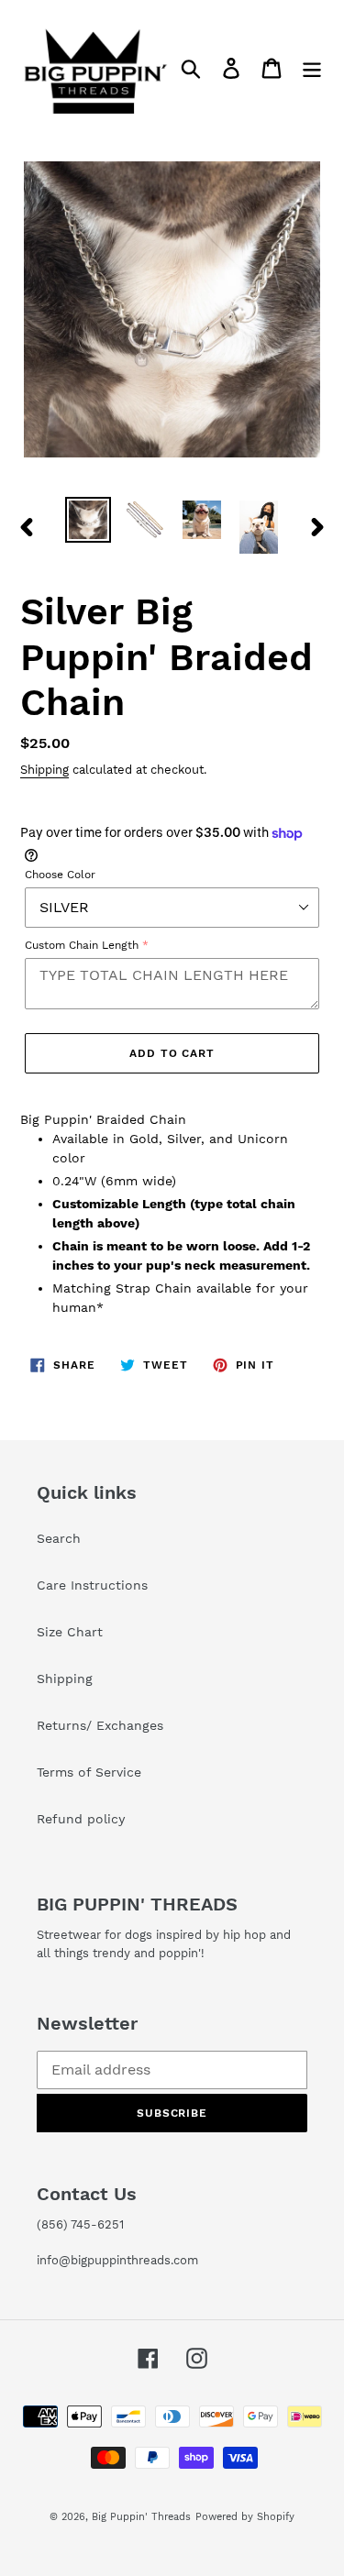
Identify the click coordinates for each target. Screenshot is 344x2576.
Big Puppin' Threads (141, 2517)
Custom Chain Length (82, 945)
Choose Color (60, 875)
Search (59, 1538)
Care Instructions (92, 1585)
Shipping (44, 770)
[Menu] (312, 68)
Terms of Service (89, 1772)
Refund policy (81, 1819)
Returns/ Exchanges (100, 1725)
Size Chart (70, 1632)
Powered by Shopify (245, 2517)
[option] (88, 520)
